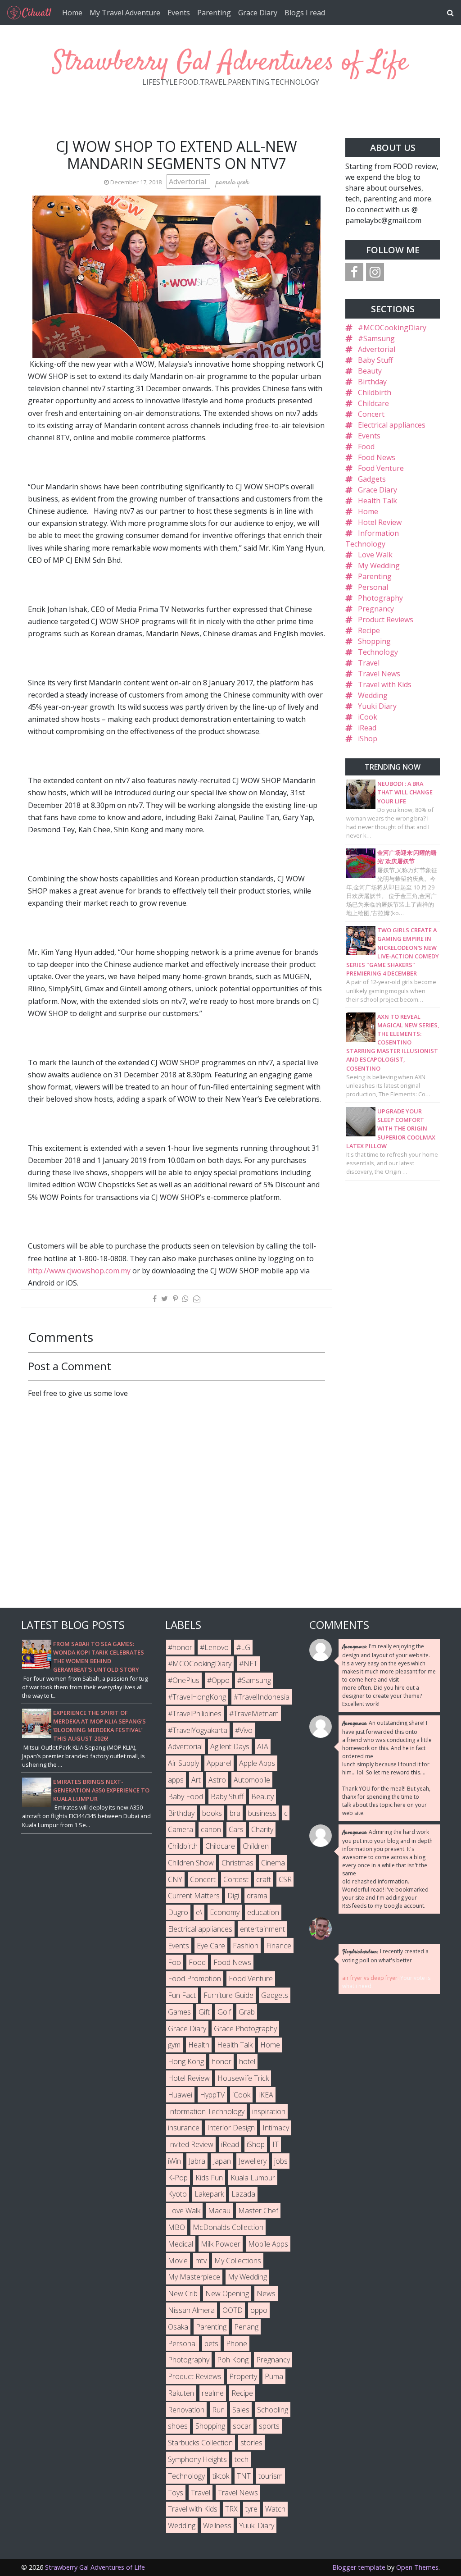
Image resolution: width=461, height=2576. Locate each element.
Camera (181, 1829)
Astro (217, 1780)
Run (218, 2410)
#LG (243, 1647)
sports (269, 2426)
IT (276, 2144)
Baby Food (185, 1796)
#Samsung (376, 338)
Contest (236, 1879)
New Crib (183, 2293)
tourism (271, 2476)
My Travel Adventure (125, 13)
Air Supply (183, 1763)
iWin (174, 2161)
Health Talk (377, 501)
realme (213, 2393)
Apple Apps (257, 1763)
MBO (176, 2227)
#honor (180, 1647)
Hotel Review (380, 522)
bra (235, 1813)
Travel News (379, 674)
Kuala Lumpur (253, 2178)
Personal (373, 587)
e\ (199, 1912)
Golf (224, 2012)
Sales (241, 2410)
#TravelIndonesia (262, 1697)
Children (256, 1846)
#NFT (248, 1664)
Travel (369, 663)
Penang (246, 2327)
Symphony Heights (197, 2459)
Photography (380, 598)
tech (242, 2459)
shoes (178, 2426)
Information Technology (206, 2111)
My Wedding (379, 565)
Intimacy (276, 2128)
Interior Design (231, 2128)
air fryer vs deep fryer (370, 1978)
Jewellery (253, 2161)
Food (366, 447)
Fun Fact (182, 1995)
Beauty (370, 371)
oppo (259, 2310)
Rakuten (181, 2393)
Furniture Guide (228, 1995)
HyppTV (212, 2095)
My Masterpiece (194, 2277)
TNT (244, 2476)
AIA (263, 1746)
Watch (275, 2509)
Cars (236, 1829)
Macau (219, 2211)
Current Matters (194, 1896)
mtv (201, 2261)
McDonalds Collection (228, 2227)
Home (72, 13)
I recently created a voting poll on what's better (385, 1956)
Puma (274, 2376)
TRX (231, 2509)
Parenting (214, 13)
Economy (225, 1912)
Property (243, 2376)
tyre (251, 2509)
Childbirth (375, 392)
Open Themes (417, 2567)
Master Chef (258, 2211)
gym (174, 2045)
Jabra (197, 2161)
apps (176, 1780)
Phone (237, 2343)
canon (211, 1829)
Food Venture (381, 468)
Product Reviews (386, 620)
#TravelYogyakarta (198, 1730)
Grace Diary (258, 13)
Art (196, 1780)
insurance (184, 2128)
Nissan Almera (191, 2310)
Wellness (217, 2526)
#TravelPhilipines (195, 1714)
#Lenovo (214, 1647)
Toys (176, 2493)
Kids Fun (209, 2178)
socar (242, 2426)
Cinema (273, 1863)
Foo (174, 1962)
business (262, 1813)
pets (211, 2343)
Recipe (369, 630)
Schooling (273, 2410)
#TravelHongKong (197, 1697)
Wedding (373, 695)
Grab (247, 2012)
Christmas (237, 1863)
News (266, 2293)
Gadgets (372, 479)
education (263, 1912)
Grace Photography (245, 2029)
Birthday (372, 382)
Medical (181, 2244)
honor (221, 2061)
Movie (178, 2261)
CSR (285, 1879)
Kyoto (177, 2194)
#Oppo (218, 1680)
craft (264, 1879)
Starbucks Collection (200, 2443)
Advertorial (188, 182)
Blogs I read (305, 13)
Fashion (246, 1946)
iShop (368, 739)
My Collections (238, 2261)
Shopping (374, 641)
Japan (222, 2161)
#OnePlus (184, 1680)
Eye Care (211, 1946)
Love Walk (375, 555)
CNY (175, 1879)
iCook (368, 717)
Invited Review (191, 2144)
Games (179, 2012)
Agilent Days (230, 1746)
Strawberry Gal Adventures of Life (230, 63)
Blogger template (359, 2567)
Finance (279, 1946)
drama (257, 1896)
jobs (281, 2161)
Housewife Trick (243, 2078)
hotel (247, 2061)
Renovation (186, 2410)
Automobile (252, 1780)
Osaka (178, 2327)
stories (251, 2443)
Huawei (180, 2095)
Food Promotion (194, 1979)
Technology (378, 652)
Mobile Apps (268, 2244)
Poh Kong (233, 2360)
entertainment (262, 1929)
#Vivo (244, 1730)
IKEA (266, 2095)
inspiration (269, 2111)
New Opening (227, 2293)
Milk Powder (221, 2244)
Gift (204, 2012)
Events (179, 13)
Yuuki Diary (377, 706)
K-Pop (178, 2178)
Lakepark (209, 2194)
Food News (377, 457)
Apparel (219, 1763)
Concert (371, 414)
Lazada (243, 2194)
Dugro (178, 1912)
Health (199, 2045)
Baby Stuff (375, 360)
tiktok (221, 2476)
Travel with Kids (385, 684)
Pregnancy (376, 609)
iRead (367, 728)
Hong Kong (186, 2061)
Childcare (373, 403)
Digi (233, 1896)
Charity (262, 1829)
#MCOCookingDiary (392, 328)
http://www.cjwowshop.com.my (79, 1271)
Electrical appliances (392, 425)
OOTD (233, 2310)
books (212, 1813)
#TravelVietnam (254, 1714)
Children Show (191, 1863)
